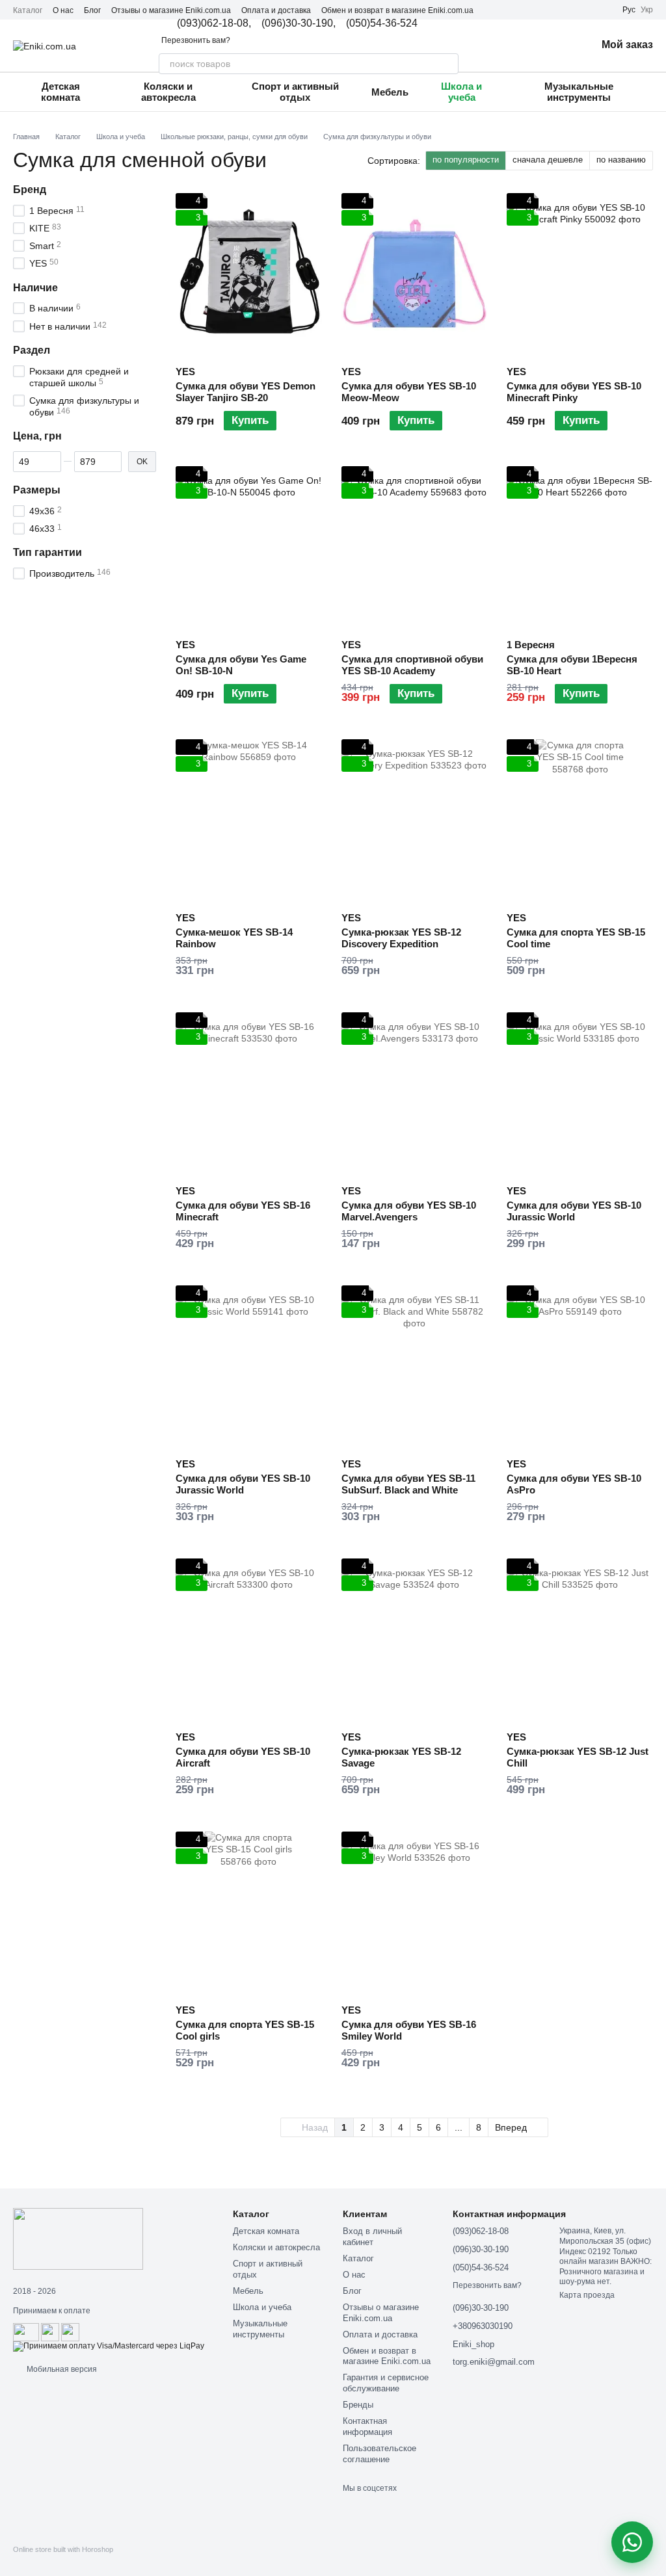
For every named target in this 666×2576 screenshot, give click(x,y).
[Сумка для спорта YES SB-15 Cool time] (580, 821)
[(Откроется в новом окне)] (50, 2332)
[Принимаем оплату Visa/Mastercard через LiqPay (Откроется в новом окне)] (109, 2346)
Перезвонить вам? (196, 40)
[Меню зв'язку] (632, 2542)
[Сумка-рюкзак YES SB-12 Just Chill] (580, 1640)
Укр (647, 10)
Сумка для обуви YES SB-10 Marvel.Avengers (409, 1211)
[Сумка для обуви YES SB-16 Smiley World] (415, 1913)
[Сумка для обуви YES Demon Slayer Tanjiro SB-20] (249, 274)
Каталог (28, 10)
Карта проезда (587, 2295)
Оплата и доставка (276, 10)
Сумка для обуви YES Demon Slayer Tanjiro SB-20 (246, 392)
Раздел (32, 350)
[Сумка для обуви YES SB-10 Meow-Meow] (415, 274)
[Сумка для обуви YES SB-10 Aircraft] (249, 1640)
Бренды (358, 2405)
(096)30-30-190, (299, 23)
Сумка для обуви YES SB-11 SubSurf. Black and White (408, 1484)
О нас (63, 10)
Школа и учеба (461, 92)
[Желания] (552, 46)
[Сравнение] (518, 46)
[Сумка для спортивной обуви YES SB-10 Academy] (415, 547)
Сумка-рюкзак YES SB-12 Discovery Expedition (401, 938)
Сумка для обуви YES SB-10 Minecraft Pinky (574, 392)
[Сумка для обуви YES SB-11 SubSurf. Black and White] (415, 1367)
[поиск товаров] (448, 64)
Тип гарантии (47, 553)
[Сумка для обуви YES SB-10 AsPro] (580, 1367)
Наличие (35, 288)
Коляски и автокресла (168, 92)
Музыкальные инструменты (579, 92)
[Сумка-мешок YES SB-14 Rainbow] (249, 821)
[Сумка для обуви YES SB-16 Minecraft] (249, 1094)
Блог (92, 10)
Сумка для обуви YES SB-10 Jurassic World (574, 1211)
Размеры (37, 490)
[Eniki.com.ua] (78, 2239)
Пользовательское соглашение (380, 2454)
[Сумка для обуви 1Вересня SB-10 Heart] (580, 547)
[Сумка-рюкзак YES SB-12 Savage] (415, 1640)
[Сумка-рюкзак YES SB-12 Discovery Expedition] (415, 821)
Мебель (390, 92)
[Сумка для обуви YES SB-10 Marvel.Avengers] (415, 1094)
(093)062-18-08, (214, 23)
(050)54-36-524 (382, 23)
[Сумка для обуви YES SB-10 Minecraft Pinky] (580, 274)
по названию (621, 160)
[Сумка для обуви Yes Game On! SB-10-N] (249, 547)
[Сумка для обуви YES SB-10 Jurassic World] (580, 1094)
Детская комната (60, 92)
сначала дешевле (548, 160)
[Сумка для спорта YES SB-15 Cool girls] (249, 1913)
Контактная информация (367, 2426)
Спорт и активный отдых (295, 92)
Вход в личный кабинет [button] (372, 2237)
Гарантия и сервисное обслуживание (386, 2383)
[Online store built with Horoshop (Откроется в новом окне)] (63, 2561)
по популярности (466, 160)
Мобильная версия (61, 2369)
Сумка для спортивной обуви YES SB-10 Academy (412, 665)
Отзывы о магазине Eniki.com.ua (171, 10)
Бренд (30, 190)
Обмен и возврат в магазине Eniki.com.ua (397, 10)
